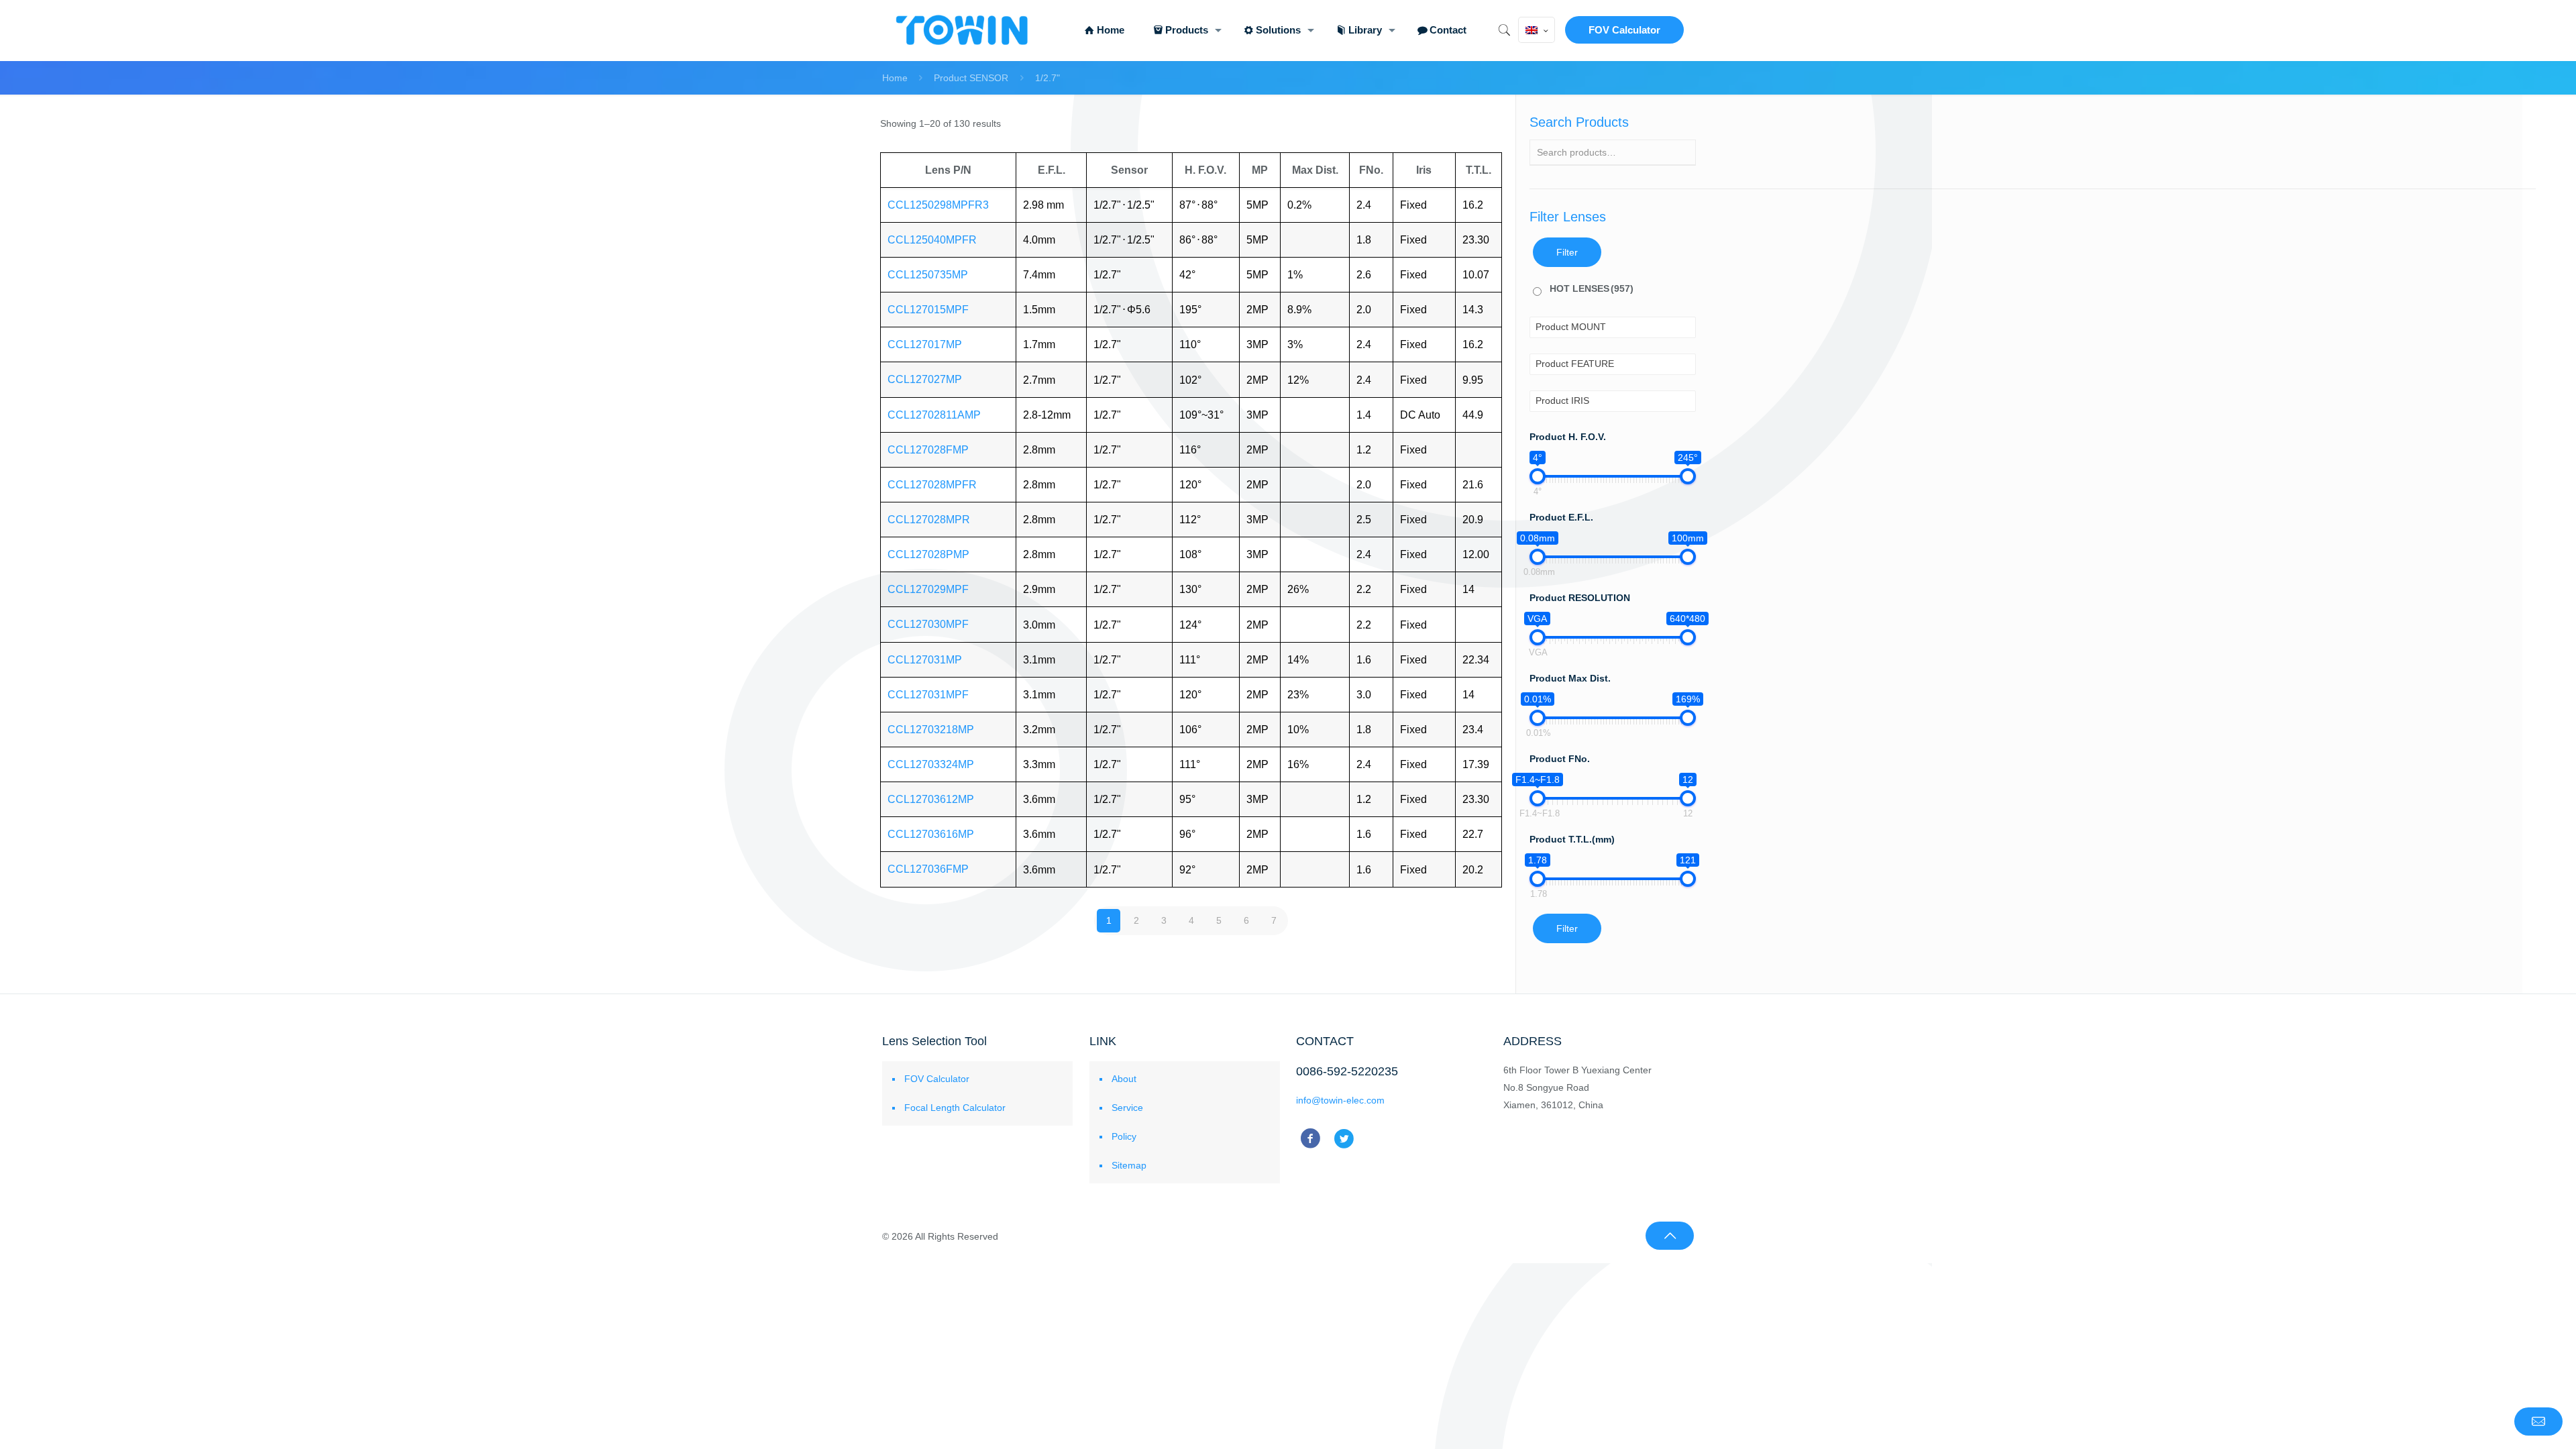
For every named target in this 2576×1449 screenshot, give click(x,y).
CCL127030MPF (928, 624)
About (1124, 1079)
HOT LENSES (1592, 288)
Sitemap (1129, 1165)
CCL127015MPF (928, 310)
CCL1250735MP (928, 275)
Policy (1124, 1136)
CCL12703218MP (931, 730)
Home (895, 78)
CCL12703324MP (931, 764)
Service (1127, 1108)
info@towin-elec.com (1340, 1100)
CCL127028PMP (928, 554)
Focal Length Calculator (955, 1108)
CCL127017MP (925, 344)
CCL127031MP (925, 660)
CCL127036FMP (928, 869)
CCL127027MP (925, 379)
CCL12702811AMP (934, 415)
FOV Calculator (1624, 30)
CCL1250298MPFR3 (938, 205)
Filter (1567, 252)
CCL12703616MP (931, 834)
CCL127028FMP (928, 450)
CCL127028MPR (929, 520)
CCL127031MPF (928, 695)
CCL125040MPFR (932, 240)
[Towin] (963, 30)
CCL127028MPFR (932, 485)
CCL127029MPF (928, 589)
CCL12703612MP (931, 799)
